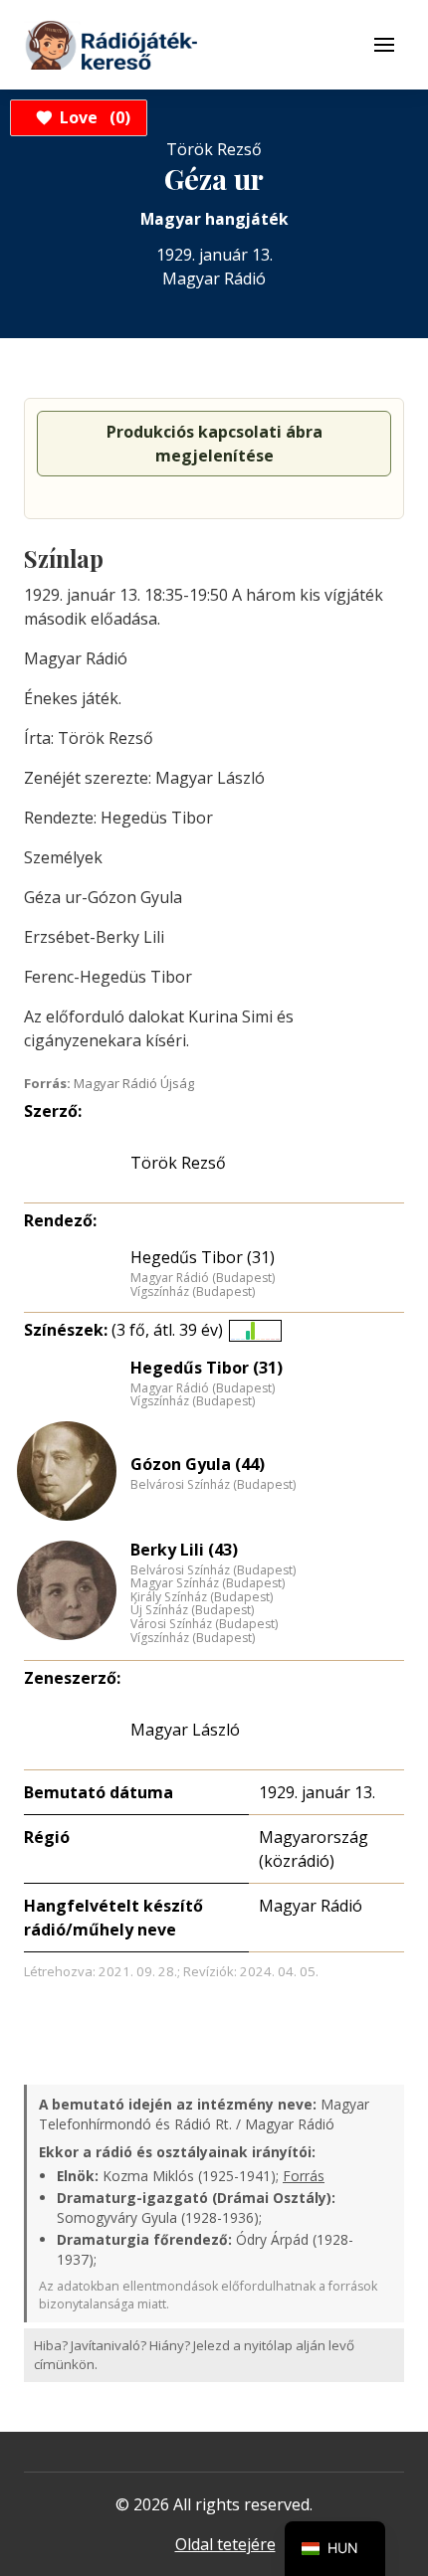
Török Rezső (178, 1163)
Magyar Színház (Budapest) (208, 1583)
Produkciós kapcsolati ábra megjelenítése (214, 444)
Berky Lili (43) (184, 1550)
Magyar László (185, 1730)
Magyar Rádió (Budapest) (203, 1278)
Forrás (304, 2176)
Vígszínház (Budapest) (193, 1292)
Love (92, 117)
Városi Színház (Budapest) (204, 1624)
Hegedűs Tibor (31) (203, 1257)
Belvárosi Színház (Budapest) (213, 1485)
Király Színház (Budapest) (202, 1597)
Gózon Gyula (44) (198, 1464)
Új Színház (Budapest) (192, 1610)
